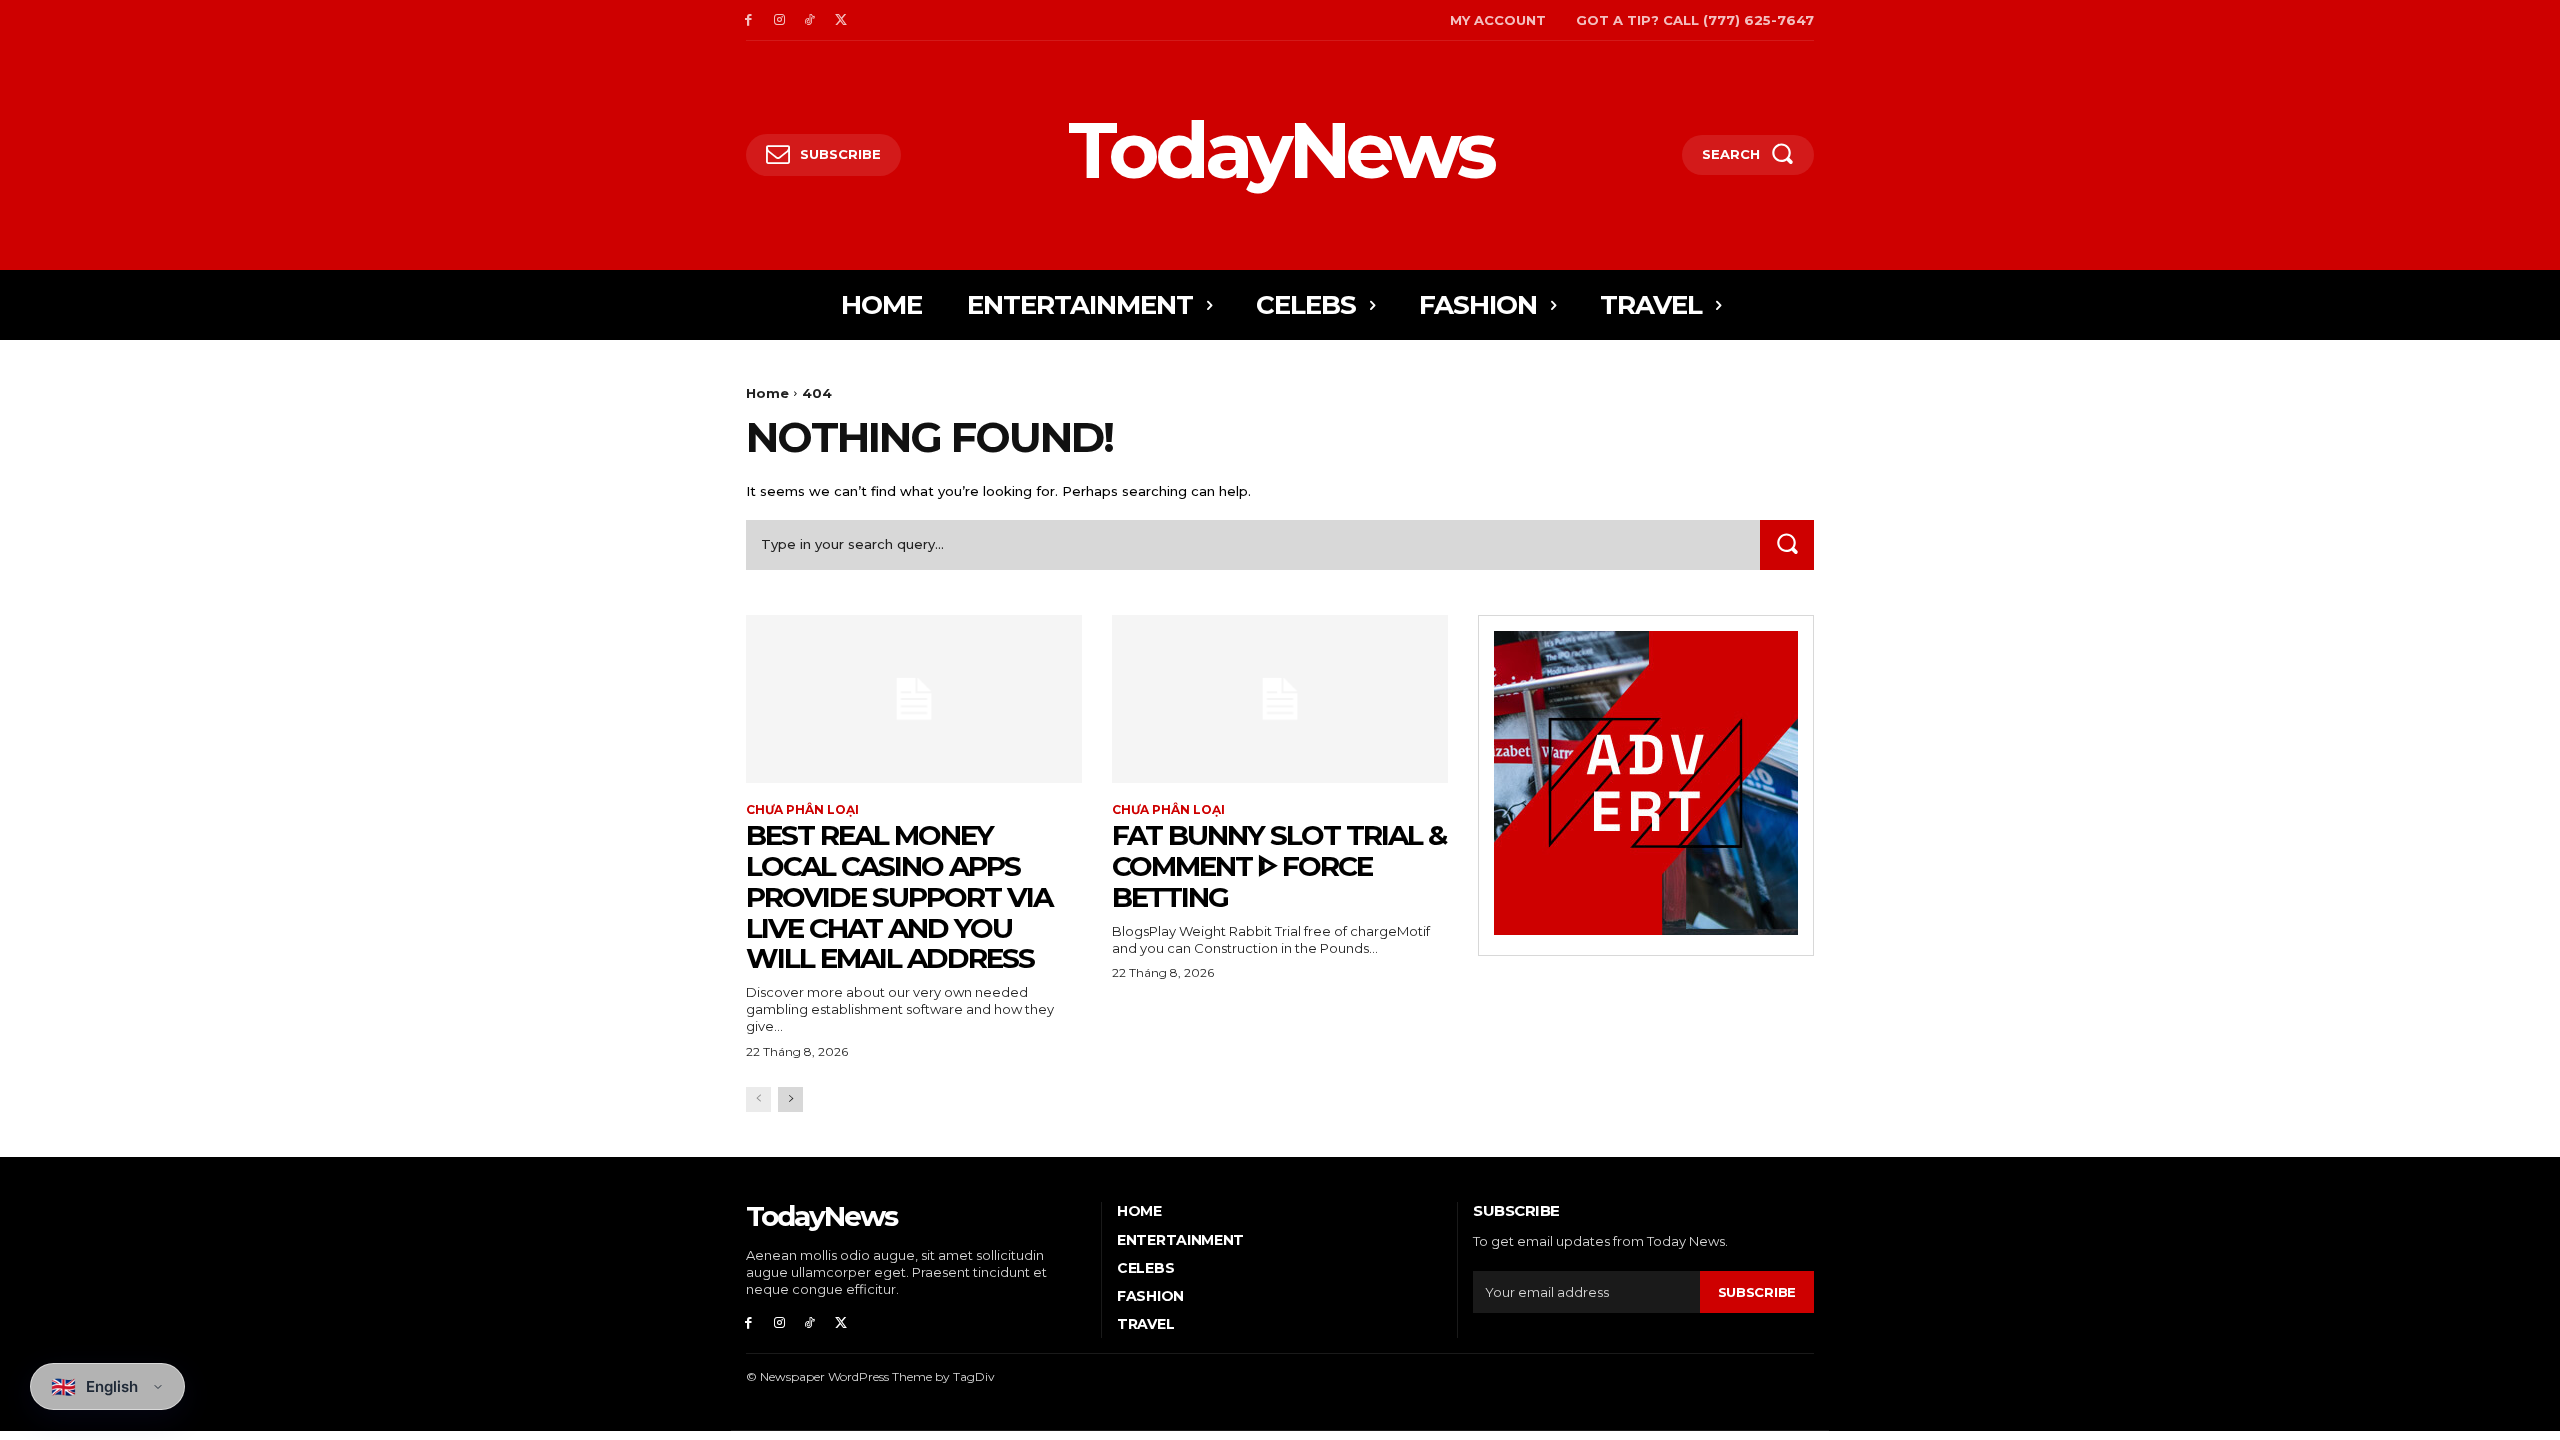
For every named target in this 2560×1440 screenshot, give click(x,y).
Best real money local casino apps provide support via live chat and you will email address (899, 896)
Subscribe (1757, 1292)
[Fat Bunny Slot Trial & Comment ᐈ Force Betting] (1280, 699)
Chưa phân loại (802, 810)
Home (767, 393)
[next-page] (790, 1099)
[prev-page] (758, 1099)
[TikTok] (810, 20)
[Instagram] (779, 20)
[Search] (1787, 544)
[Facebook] (748, 20)
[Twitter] (840, 20)
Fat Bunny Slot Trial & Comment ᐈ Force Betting (1279, 866)
